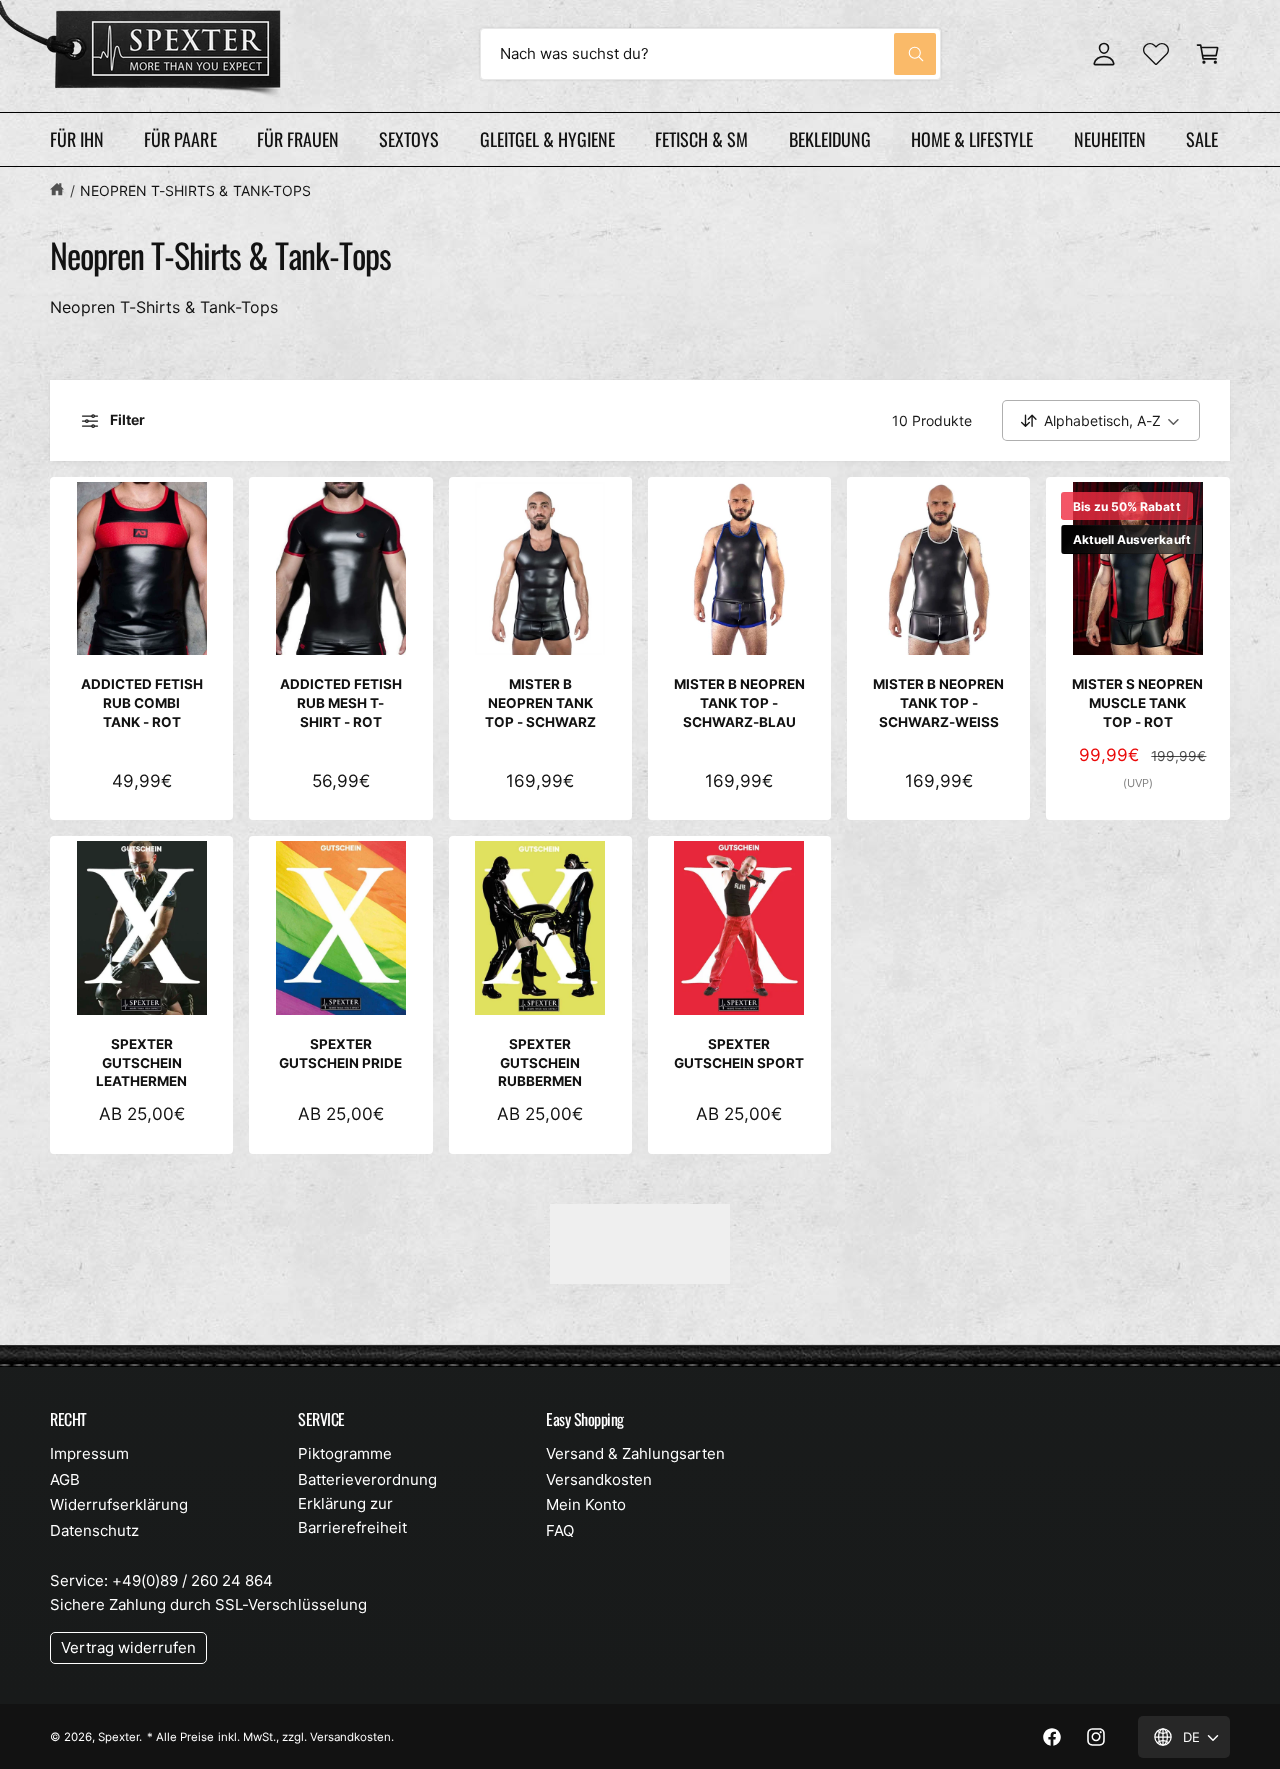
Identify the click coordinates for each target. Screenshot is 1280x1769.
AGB (65, 1479)
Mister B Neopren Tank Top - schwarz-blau (739, 703)
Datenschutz (94, 1530)
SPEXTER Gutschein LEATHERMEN (141, 1063)
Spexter (118, 1737)
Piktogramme (345, 1453)
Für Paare (180, 139)
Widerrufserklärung (119, 1504)
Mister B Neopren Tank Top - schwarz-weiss (938, 703)
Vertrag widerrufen (128, 1647)
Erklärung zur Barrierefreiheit (352, 1515)
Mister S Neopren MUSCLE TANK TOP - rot (1137, 703)
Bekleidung (830, 139)
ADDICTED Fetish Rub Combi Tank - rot (142, 703)
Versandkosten (599, 1479)
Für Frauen (298, 139)
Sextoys (409, 139)
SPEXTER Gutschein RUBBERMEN (540, 1063)
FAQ (560, 1530)
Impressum (89, 1453)
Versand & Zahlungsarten (635, 1453)
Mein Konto (586, 1504)
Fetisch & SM (701, 139)
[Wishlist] (1156, 54)
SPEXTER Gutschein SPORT (739, 1053)
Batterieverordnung (367, 1479)
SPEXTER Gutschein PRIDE (340, 1053)
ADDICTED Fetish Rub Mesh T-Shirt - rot (341, 703)
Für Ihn (77, 139)
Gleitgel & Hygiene (547, 139)
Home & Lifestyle (972, 139)
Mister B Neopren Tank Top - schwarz (540, 703)
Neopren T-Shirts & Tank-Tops (195, 190)
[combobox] (710, 54)
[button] (1208, 54)
